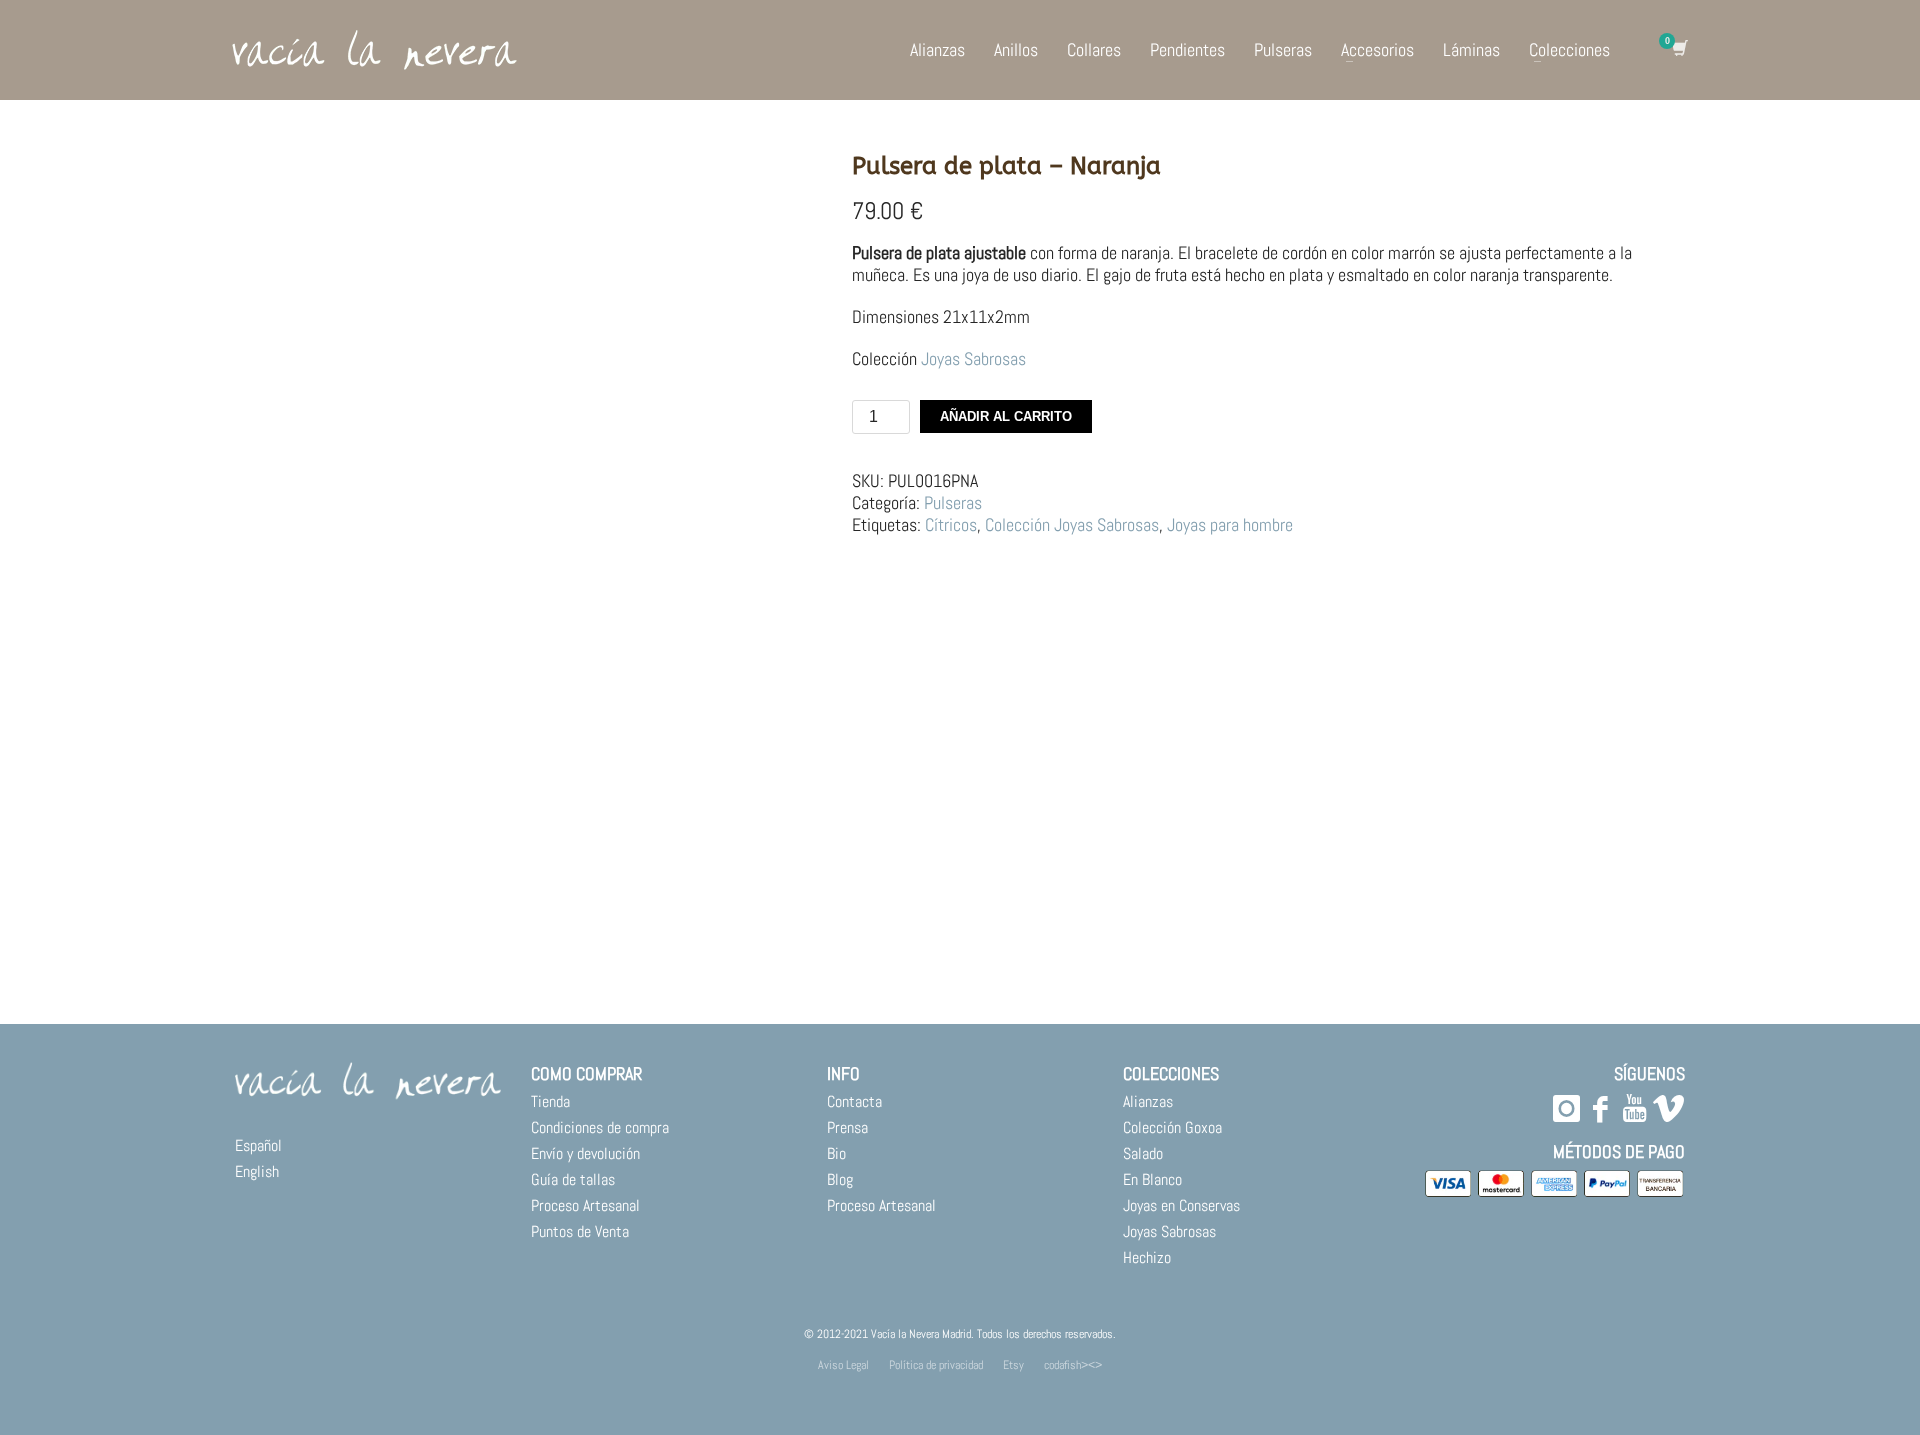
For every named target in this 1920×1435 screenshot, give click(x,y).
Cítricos (951, 524)
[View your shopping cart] (1678, 50)
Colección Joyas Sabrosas (1072, 524)
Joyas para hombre (1230, 524)
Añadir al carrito (1006, 416)
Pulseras (953, 502)
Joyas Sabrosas (973, 358)
